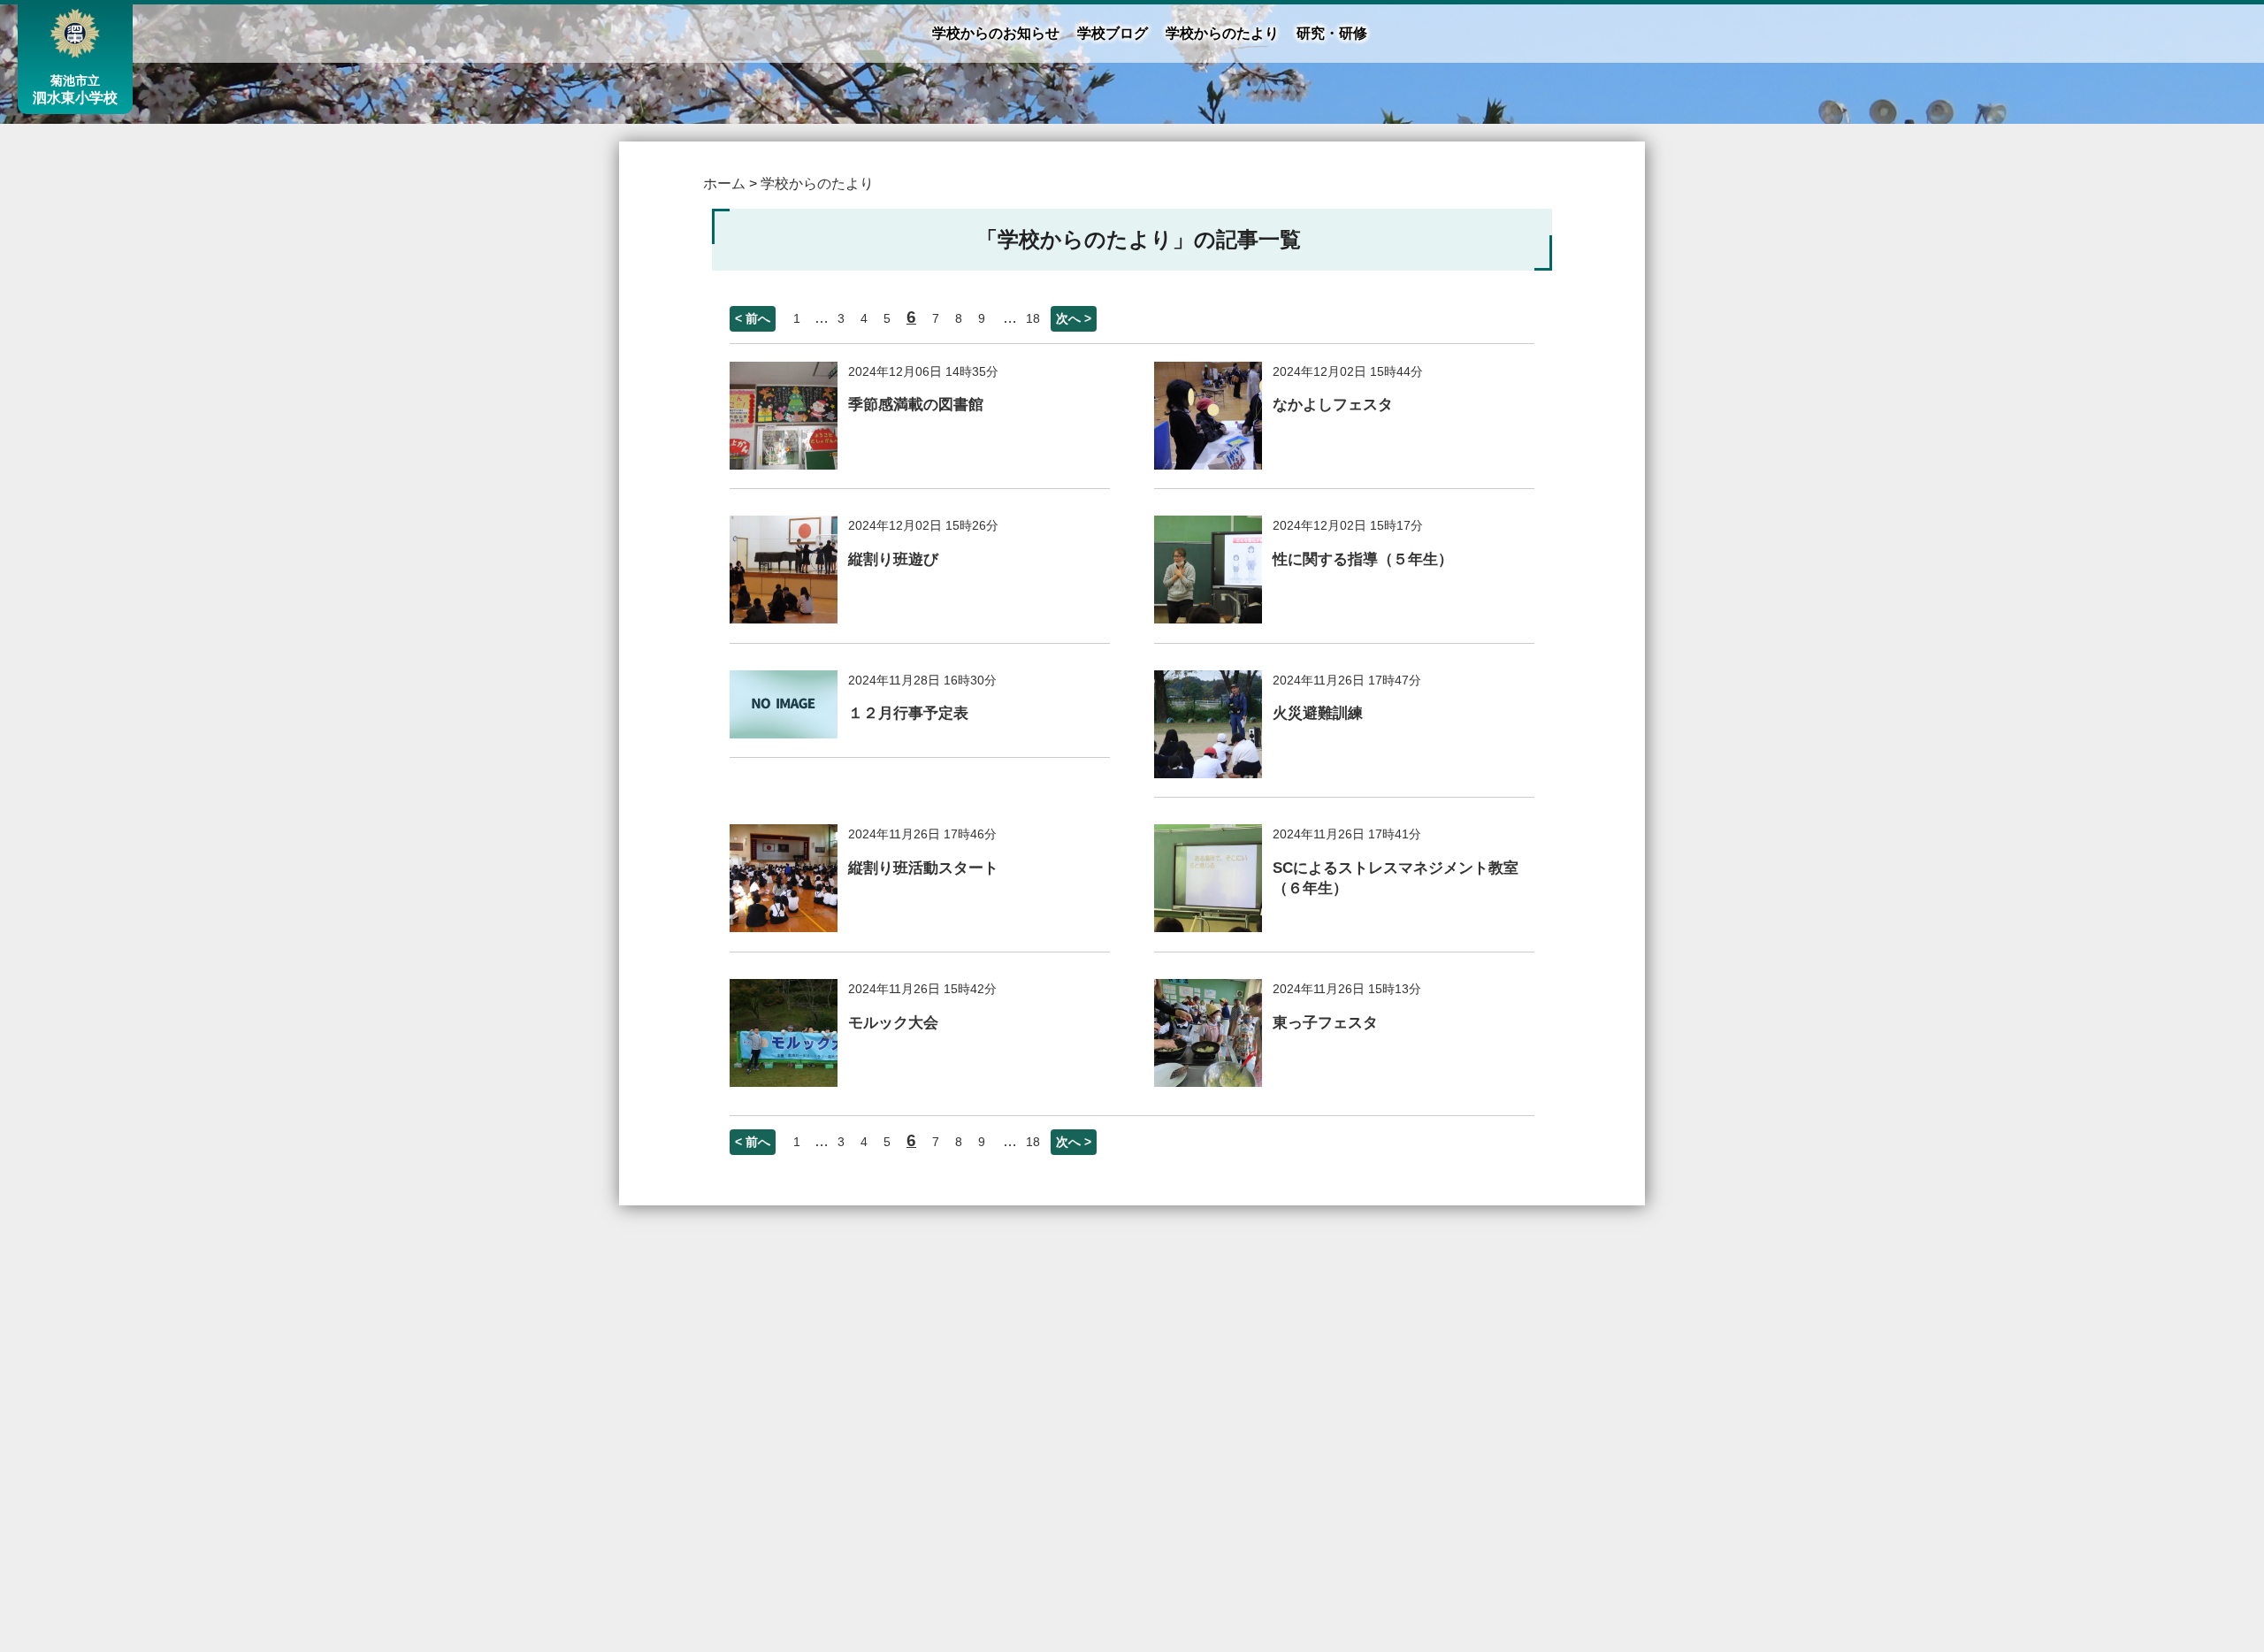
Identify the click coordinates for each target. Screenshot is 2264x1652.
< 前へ (753, 318)
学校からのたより (1222, 33)
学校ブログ (1113, 33)
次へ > (1074, 318)
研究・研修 (1332, 33)
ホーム (724, 184)
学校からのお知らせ (996, 33)
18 (1033, 318)
